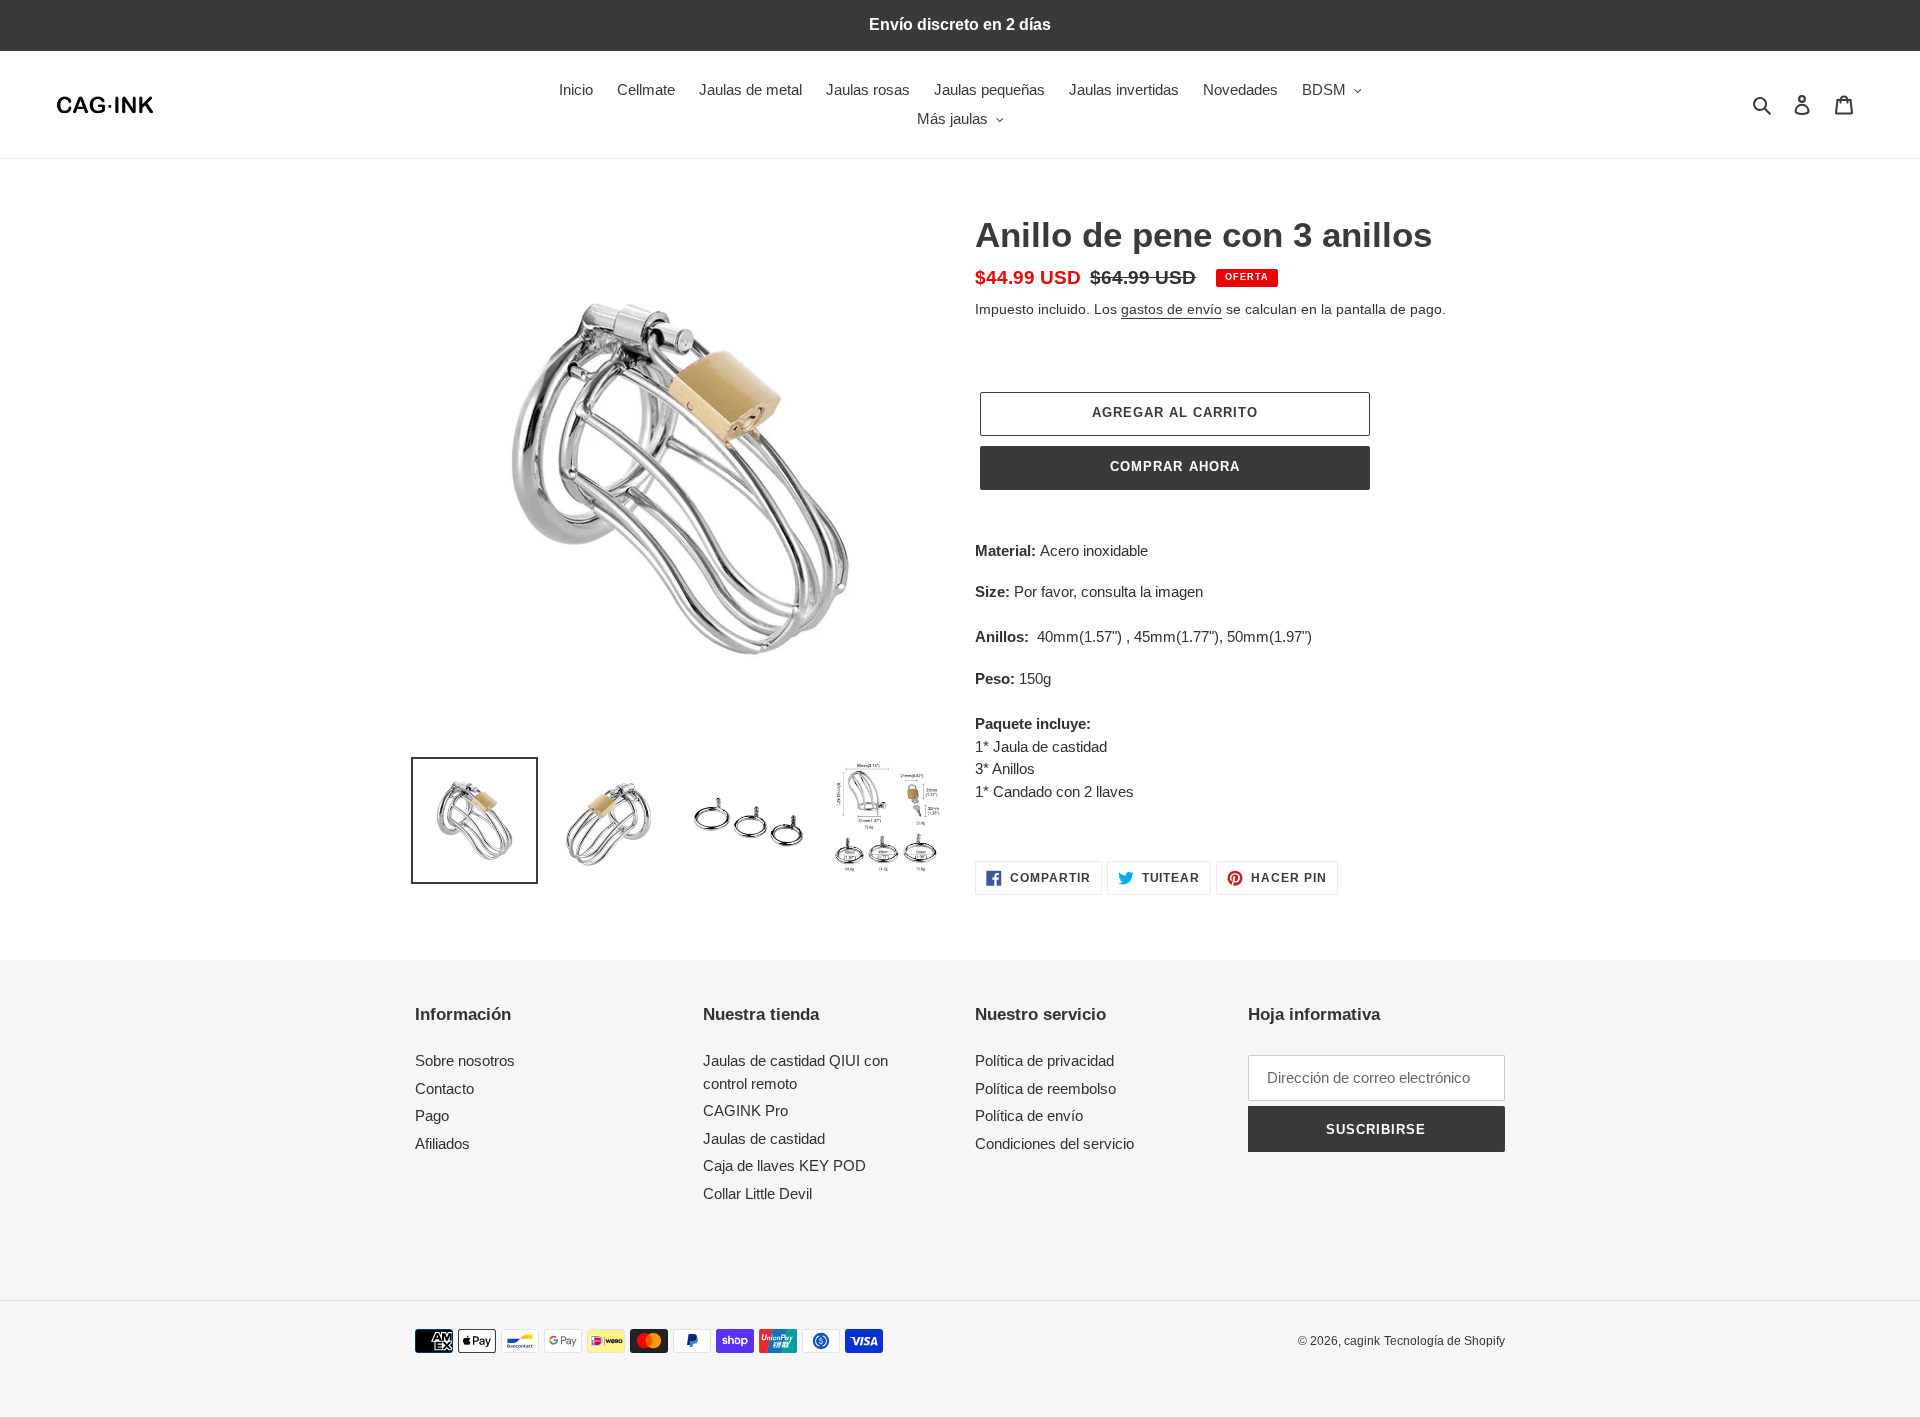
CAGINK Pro (745, 1110)
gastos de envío (1171, 309)
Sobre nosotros (465, 1060)
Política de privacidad (1044, 1060)
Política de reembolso (1045, 1088)
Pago (432, 1115)
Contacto (444, 1088)
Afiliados (442, 1143)
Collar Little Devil (757, 1193)
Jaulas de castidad (764, 1138)
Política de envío (1029, 1115)
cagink (1362, 1341)
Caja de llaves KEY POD (784, 1165)
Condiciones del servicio (1054, 1143)
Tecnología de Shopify (1444, 1341)
